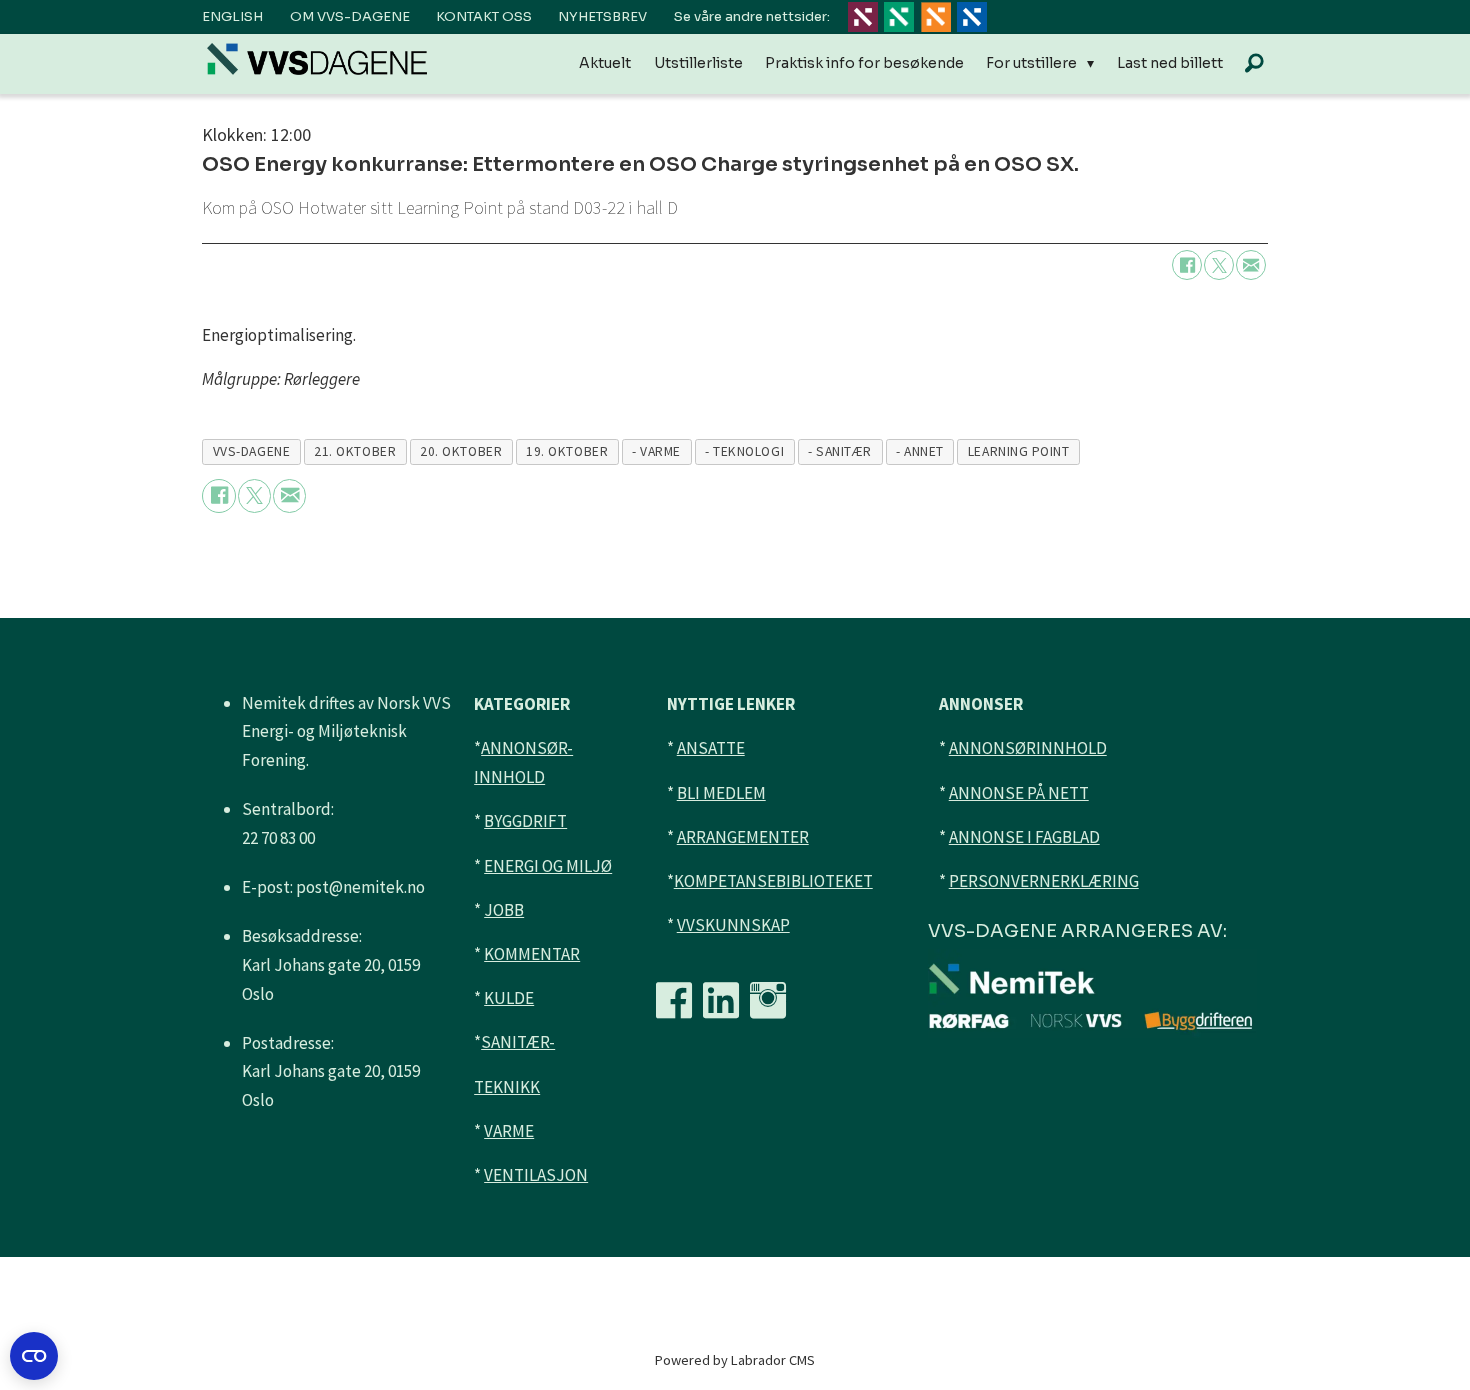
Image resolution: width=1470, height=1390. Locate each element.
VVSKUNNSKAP (733, 925)
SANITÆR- (518, 1042)
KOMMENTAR (532, 954)
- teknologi (744, 451)
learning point (1019, 451)
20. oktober (461, 451)
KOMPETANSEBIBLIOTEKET (773, 881)
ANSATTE (711, 748)
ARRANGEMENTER (743, 837)
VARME (509, 1131)
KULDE (509, 998)
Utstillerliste (698, 63)
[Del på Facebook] (1187, 265)
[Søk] (1254, 64)
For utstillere (1031, 63)
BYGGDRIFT (525, 821)
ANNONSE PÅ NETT (1019, 793)
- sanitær (840, 451)
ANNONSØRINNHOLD (1028, 748)
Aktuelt (605, 63)
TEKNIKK (507, 1087)
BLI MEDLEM (721, 793)
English (232, 16)
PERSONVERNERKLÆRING (1044, 881)
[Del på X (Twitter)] (1219, 265)
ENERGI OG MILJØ (548, 866)
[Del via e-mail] (1251, 265)
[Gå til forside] (317, 58)
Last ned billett (1170, 63)
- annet (920, 451)
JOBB (504, 910)
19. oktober (567, 451)
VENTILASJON (536, 1175)
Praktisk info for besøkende (864, 63)
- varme (656, 451)
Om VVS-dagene (350, 16)
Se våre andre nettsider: (752, 16)
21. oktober (355, 451)
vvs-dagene (251, 451)
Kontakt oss (484, 16)
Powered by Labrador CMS (735, 1360)
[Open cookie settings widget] (34, 1356)
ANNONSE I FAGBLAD (1024, 837)
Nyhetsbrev (602, 16)
